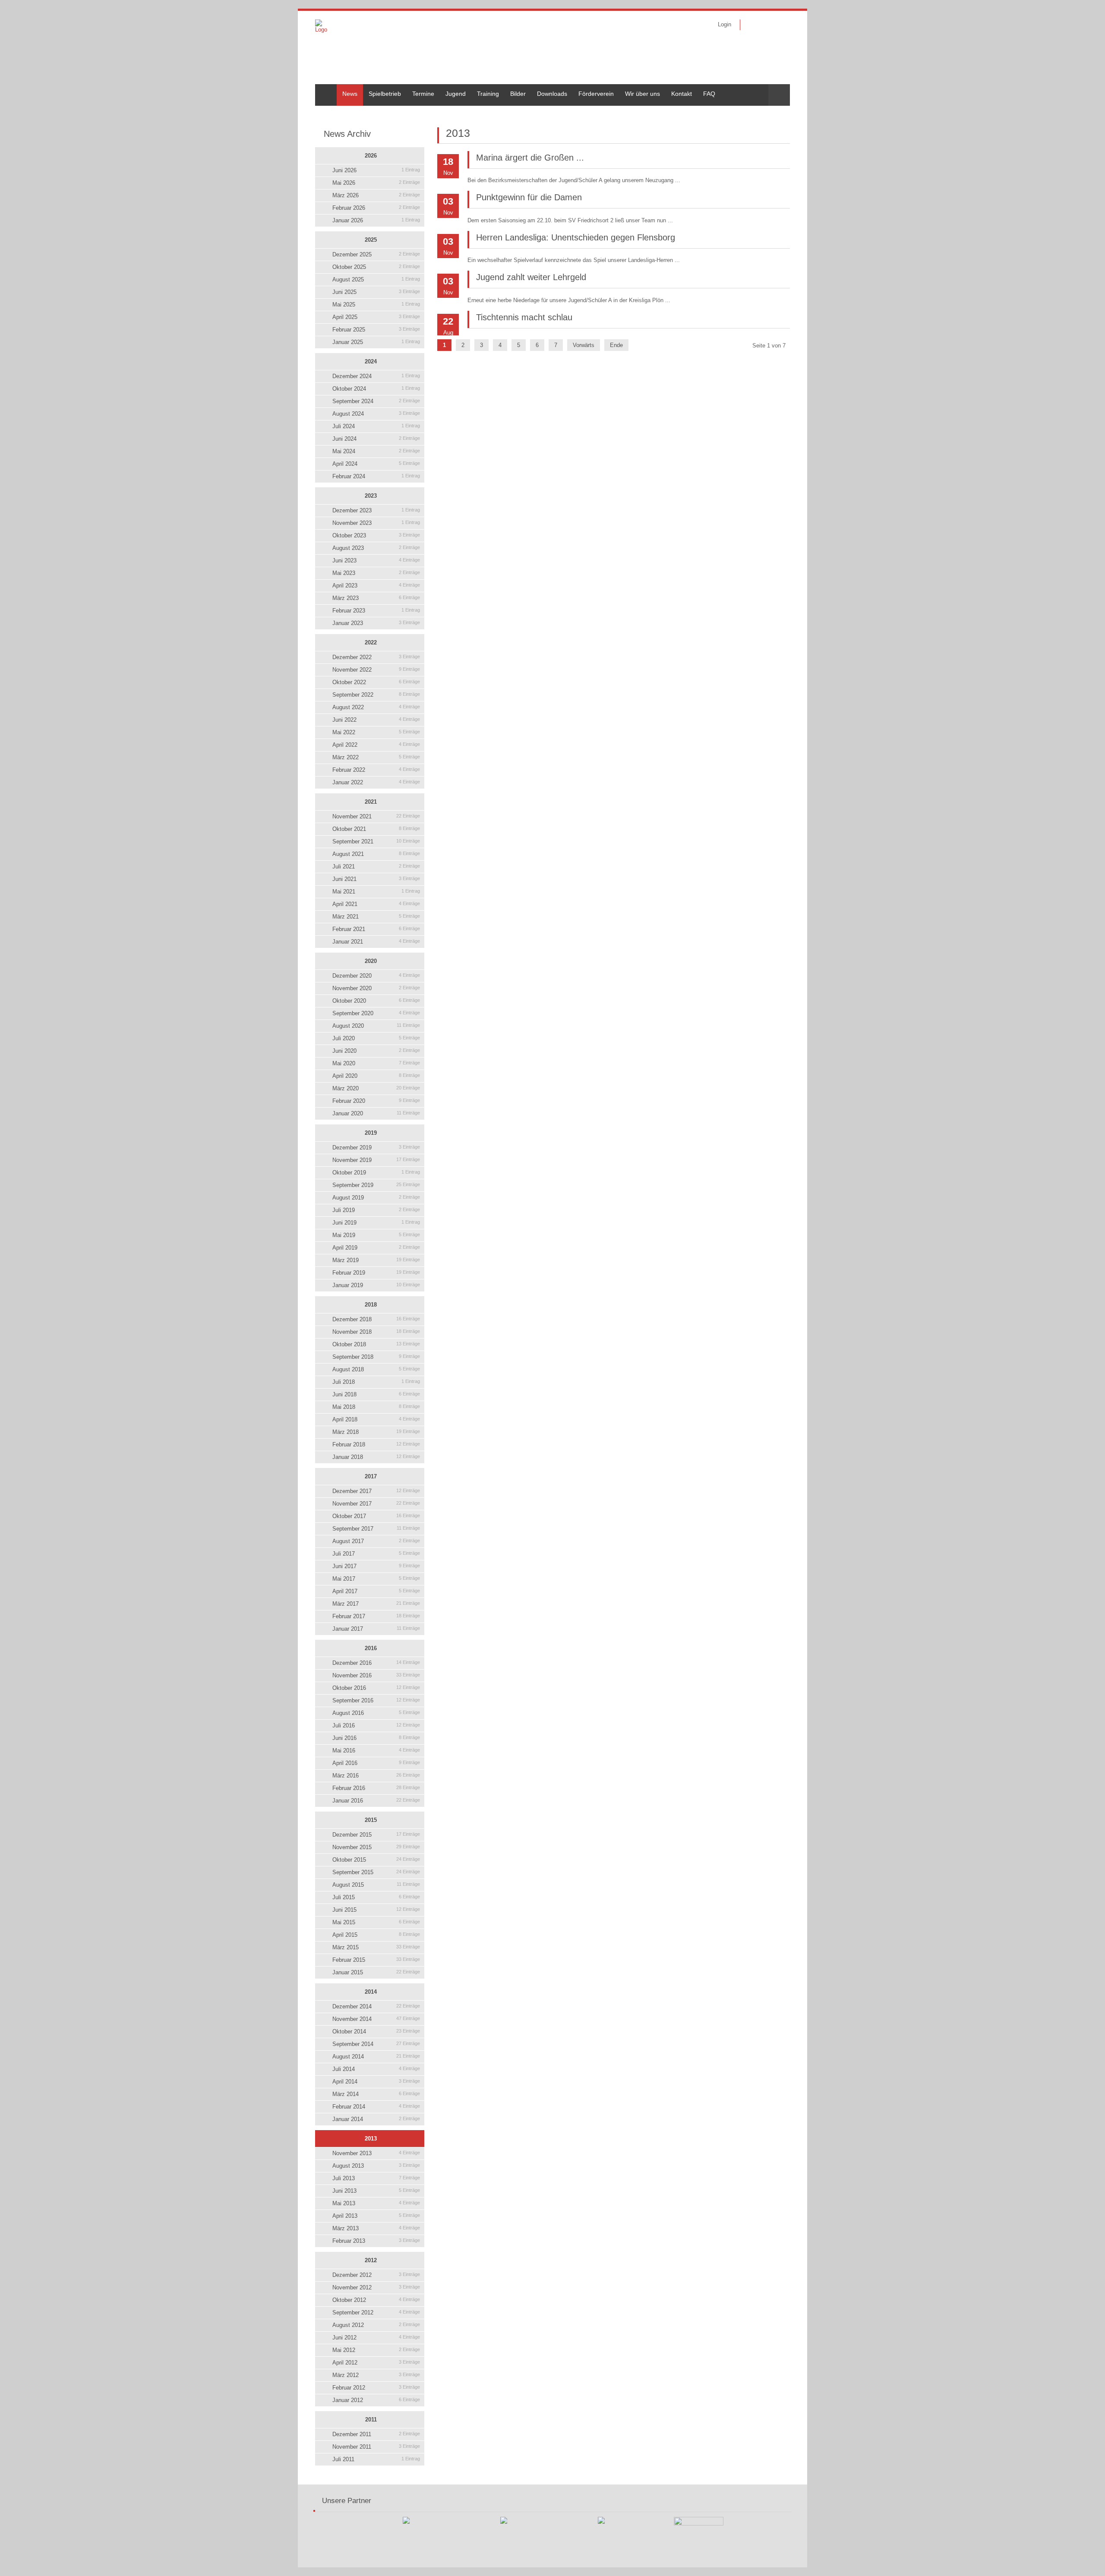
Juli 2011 (376, 2459)
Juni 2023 (376, 560)
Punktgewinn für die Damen (529, 197)
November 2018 (376, 1332)
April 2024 (376, 464)
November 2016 (376, 1675)
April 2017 (376, 1591)
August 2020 (376, 1026)
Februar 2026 (376, 208)
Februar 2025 (376, 330)
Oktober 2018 (376, 1344)
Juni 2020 (376, 1051)
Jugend (456, 94)
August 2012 (376, 2325)
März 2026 (376, 195)
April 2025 (376, 317)
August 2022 (376, 707)
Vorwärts (584, 345)
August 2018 (376, 1369)
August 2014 (376, 2057)
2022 (371, 642)
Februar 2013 (376, 2241)
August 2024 (376, 414)
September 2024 (376, 401)
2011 (371, 2420)
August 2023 (376, 548)
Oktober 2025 (376, 267)
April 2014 (376, 2082)
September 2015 (376, 1872)
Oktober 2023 (376, 535)
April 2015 (376, 1935)
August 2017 (376, 1541)
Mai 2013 (376, 2203)
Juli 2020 (376, 1038)
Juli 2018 (376, 1382)
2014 (371, 1992)
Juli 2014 (376, 2069)
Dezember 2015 (376, 1835)
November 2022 (376, 670)
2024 (371, 361)
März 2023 (376, 598)
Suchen (779, 95)
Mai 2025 (376, 305)
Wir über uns (642, 94)
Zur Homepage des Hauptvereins (778, 25)
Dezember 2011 (376, 2434)
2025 (371, 240)
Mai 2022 (376, 732)
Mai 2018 (376, 1407)
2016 (371, 1648)
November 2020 (376, 988)
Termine (423, 94)
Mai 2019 (376, 1235)
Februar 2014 (376, 2107)
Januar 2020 (376, 1113)
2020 (371, 961)
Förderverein (596, 94)
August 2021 (376, 854)
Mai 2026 (376, 183)
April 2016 (376, 1763)
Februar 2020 (376, 1101)
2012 (371, 2260)
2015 (371, 1820)
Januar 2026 (376, 220)
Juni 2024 (376, 439)
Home (323, 88)
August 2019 (376, 1198)
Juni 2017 (376, 1566)
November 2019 (376, 1160)
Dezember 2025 (376, 254)
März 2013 (376, 2228)
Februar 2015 (376, 1960)
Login (725, 24)
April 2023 (376, 586)
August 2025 (376, 279)
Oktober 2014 (376, 2031)
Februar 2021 (376, 929)
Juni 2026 (376, 170)
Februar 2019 (376, 1273)
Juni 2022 (376, 720)
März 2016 (376, 1776)
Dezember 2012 (376, 2275)
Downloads (552, 94)
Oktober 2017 (376, 1516)
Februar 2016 (376, 1788)
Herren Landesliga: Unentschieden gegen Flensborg (576, 237)
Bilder (518, 94)
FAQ (709, 94)
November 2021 (376, 816)
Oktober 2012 (376, 2300)
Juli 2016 (376, 1725)
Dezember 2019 (376, 1148)
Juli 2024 (376, 426)
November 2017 (376, 1504)
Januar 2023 (376, 623)
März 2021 (376, 917)
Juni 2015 (376, 1910)
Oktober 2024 (376, 389)
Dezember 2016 (376, 1663)
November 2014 (376, 2019)
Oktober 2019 (376, 1173)
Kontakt (682, 94)
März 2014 (376, 2094)
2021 (371, 802)
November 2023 (376, 523)
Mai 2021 (376, 892)
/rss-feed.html (765, 25)
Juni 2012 (376, 2338)
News (350, 94)
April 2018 (376, 1419)
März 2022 (376, 757)
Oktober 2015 (376, 1860)
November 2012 (376, 2287)
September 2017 (376, 1529)
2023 (371, 496)
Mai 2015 (376, 1922)
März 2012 (376, 2375)
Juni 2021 (376, 879)
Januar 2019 (376, 1285)
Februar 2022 (376, 770)
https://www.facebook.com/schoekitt (752, 25)
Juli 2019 (376, 1210)
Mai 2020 (376, 1063)
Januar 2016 (376, 1801)
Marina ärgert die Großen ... (530, 158)
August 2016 (376, 1713)
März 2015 (376, 1947)
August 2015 (376, 1885)
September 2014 (376, 2044)
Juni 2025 (376, 292)
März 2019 (376, 1260)
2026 (371, 156)
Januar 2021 (376, 942)
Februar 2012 (376, 2388)
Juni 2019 (376, 1223)
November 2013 (376, 2153)
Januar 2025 (376, 342)
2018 (371, 1305)
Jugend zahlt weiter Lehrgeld (531, 277)
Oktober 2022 (376, 682)
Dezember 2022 (376, 657)
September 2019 (376, 1185)
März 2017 (376, 1604)
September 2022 (376, 695)
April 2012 (376, 2363)
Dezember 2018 (376, 1319)
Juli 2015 (376, 1897)
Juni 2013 (376, 2191)
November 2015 (376, 1847)
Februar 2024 (376, 476)
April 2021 (376, 904)
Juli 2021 (376, 867)
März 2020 (376, 1088)
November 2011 (376, 2447)
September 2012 (376, 2312)
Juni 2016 (376, 1738)
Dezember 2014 (376, 2006)
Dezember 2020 (376, 976)
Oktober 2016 (376, 1688)
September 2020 (376, 1013)
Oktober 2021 (376, 829)
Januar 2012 (376, 2400)
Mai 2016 (376, 1750)
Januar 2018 (376, 1457)
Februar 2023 (376, 611)
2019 (371, 1133)
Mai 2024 (376, 451)
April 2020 (376, 1076)
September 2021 (376, 841)
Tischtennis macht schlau (524, 317)
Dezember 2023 (376, 510)
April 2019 (376, 1248)
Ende (616, 345)
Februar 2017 (376, 1616)
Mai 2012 (376, 2350)
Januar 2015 (376, 1972)
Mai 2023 (376, 573)
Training (488, 94)
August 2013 (376, 2166)
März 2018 (376, 1432)
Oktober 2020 (376, 1001)
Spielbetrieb (385, 94)
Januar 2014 (376, 2119)
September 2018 (376, 1357)
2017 (371, 1476)
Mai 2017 (376, 1579)
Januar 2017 (376, 1629)
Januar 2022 (376, 782)
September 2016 (376, 1700)
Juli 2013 (376, 2178)
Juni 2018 (376, 1394)
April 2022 (376, 745)
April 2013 (376, 2216)
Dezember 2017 (376, 1491)
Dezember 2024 (376, 376)
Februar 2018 (376, 1444)
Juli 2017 (376, 1554)
